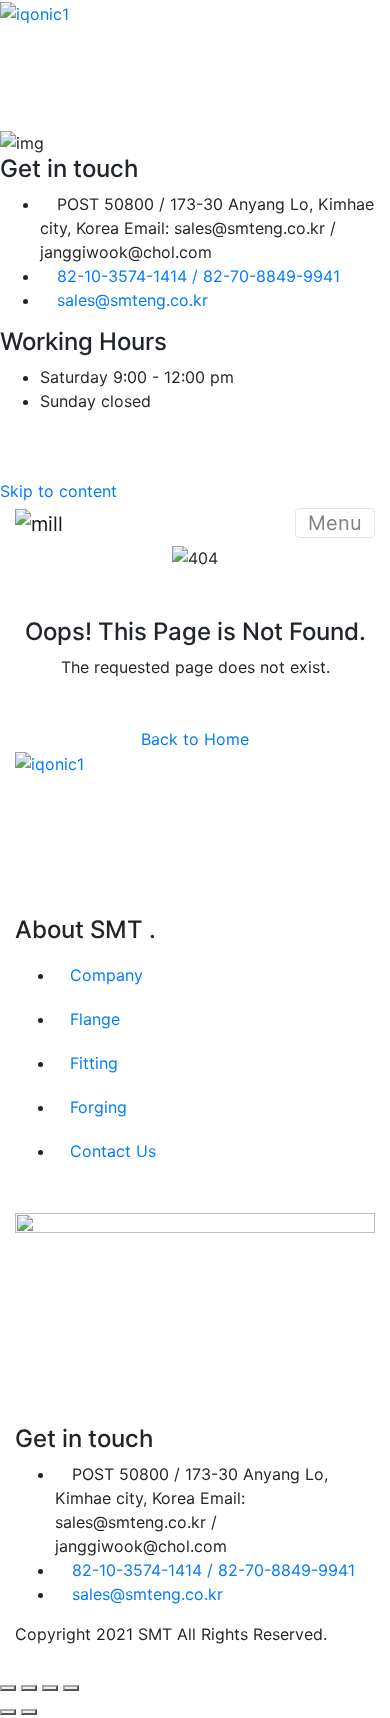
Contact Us (113, 1151)
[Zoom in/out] (8, 1688)
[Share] (50, 1688)
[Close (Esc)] (71, 1688)
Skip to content (58, 491)
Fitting (94, 1063)
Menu (335, 523)
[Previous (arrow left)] (8, 1712)
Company (106, 975)
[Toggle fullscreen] (29, 1688)
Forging (98, 1107)
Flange (95, 1019)
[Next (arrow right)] (29, 1712)
